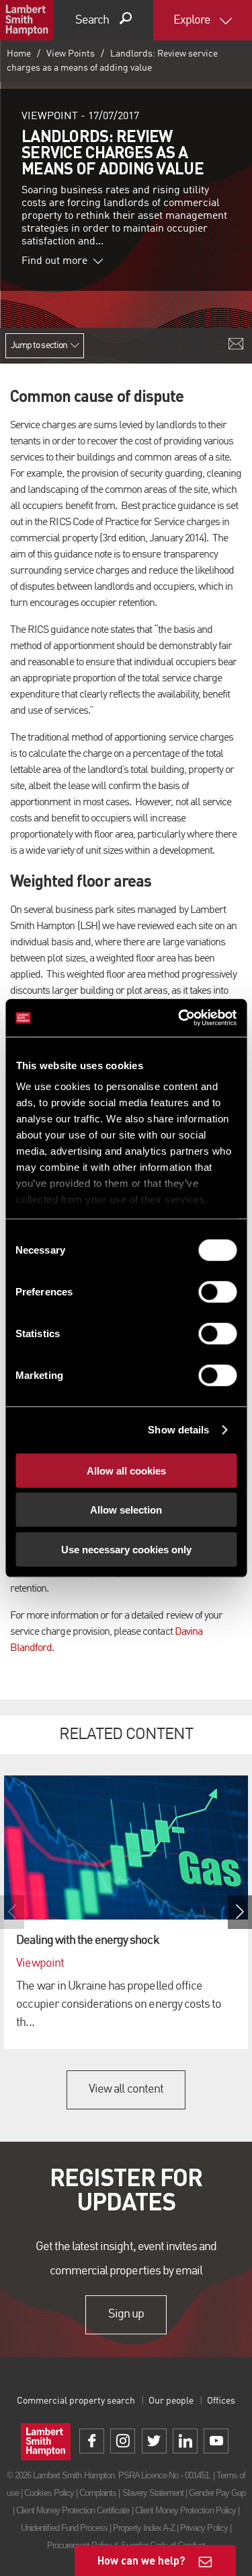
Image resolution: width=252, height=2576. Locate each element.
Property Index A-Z (144, 2528)
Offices (221, 2401)
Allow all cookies (126, 1470)
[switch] (217, 1291)
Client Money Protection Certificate (73, 2510)
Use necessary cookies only (126, 1549)
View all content (126, 2089)
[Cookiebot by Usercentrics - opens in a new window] (179, 1018)
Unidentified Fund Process (64, 2528)
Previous (12, 1912)
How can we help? (141, 2560)
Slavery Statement (153, 2493)
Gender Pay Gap (217, 2493)
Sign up (126, 2314)
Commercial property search (76, 2401)
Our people (171, 2401)
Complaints (98, 2493)
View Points (71, 54)
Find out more (54, 261)
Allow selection (126, 1510)
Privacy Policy (204, 2528)
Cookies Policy (49, 2493)
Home (19, 54)
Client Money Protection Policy (185, 2510)
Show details (178, 1430)
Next (240, 1912)
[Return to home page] (27, 20)
